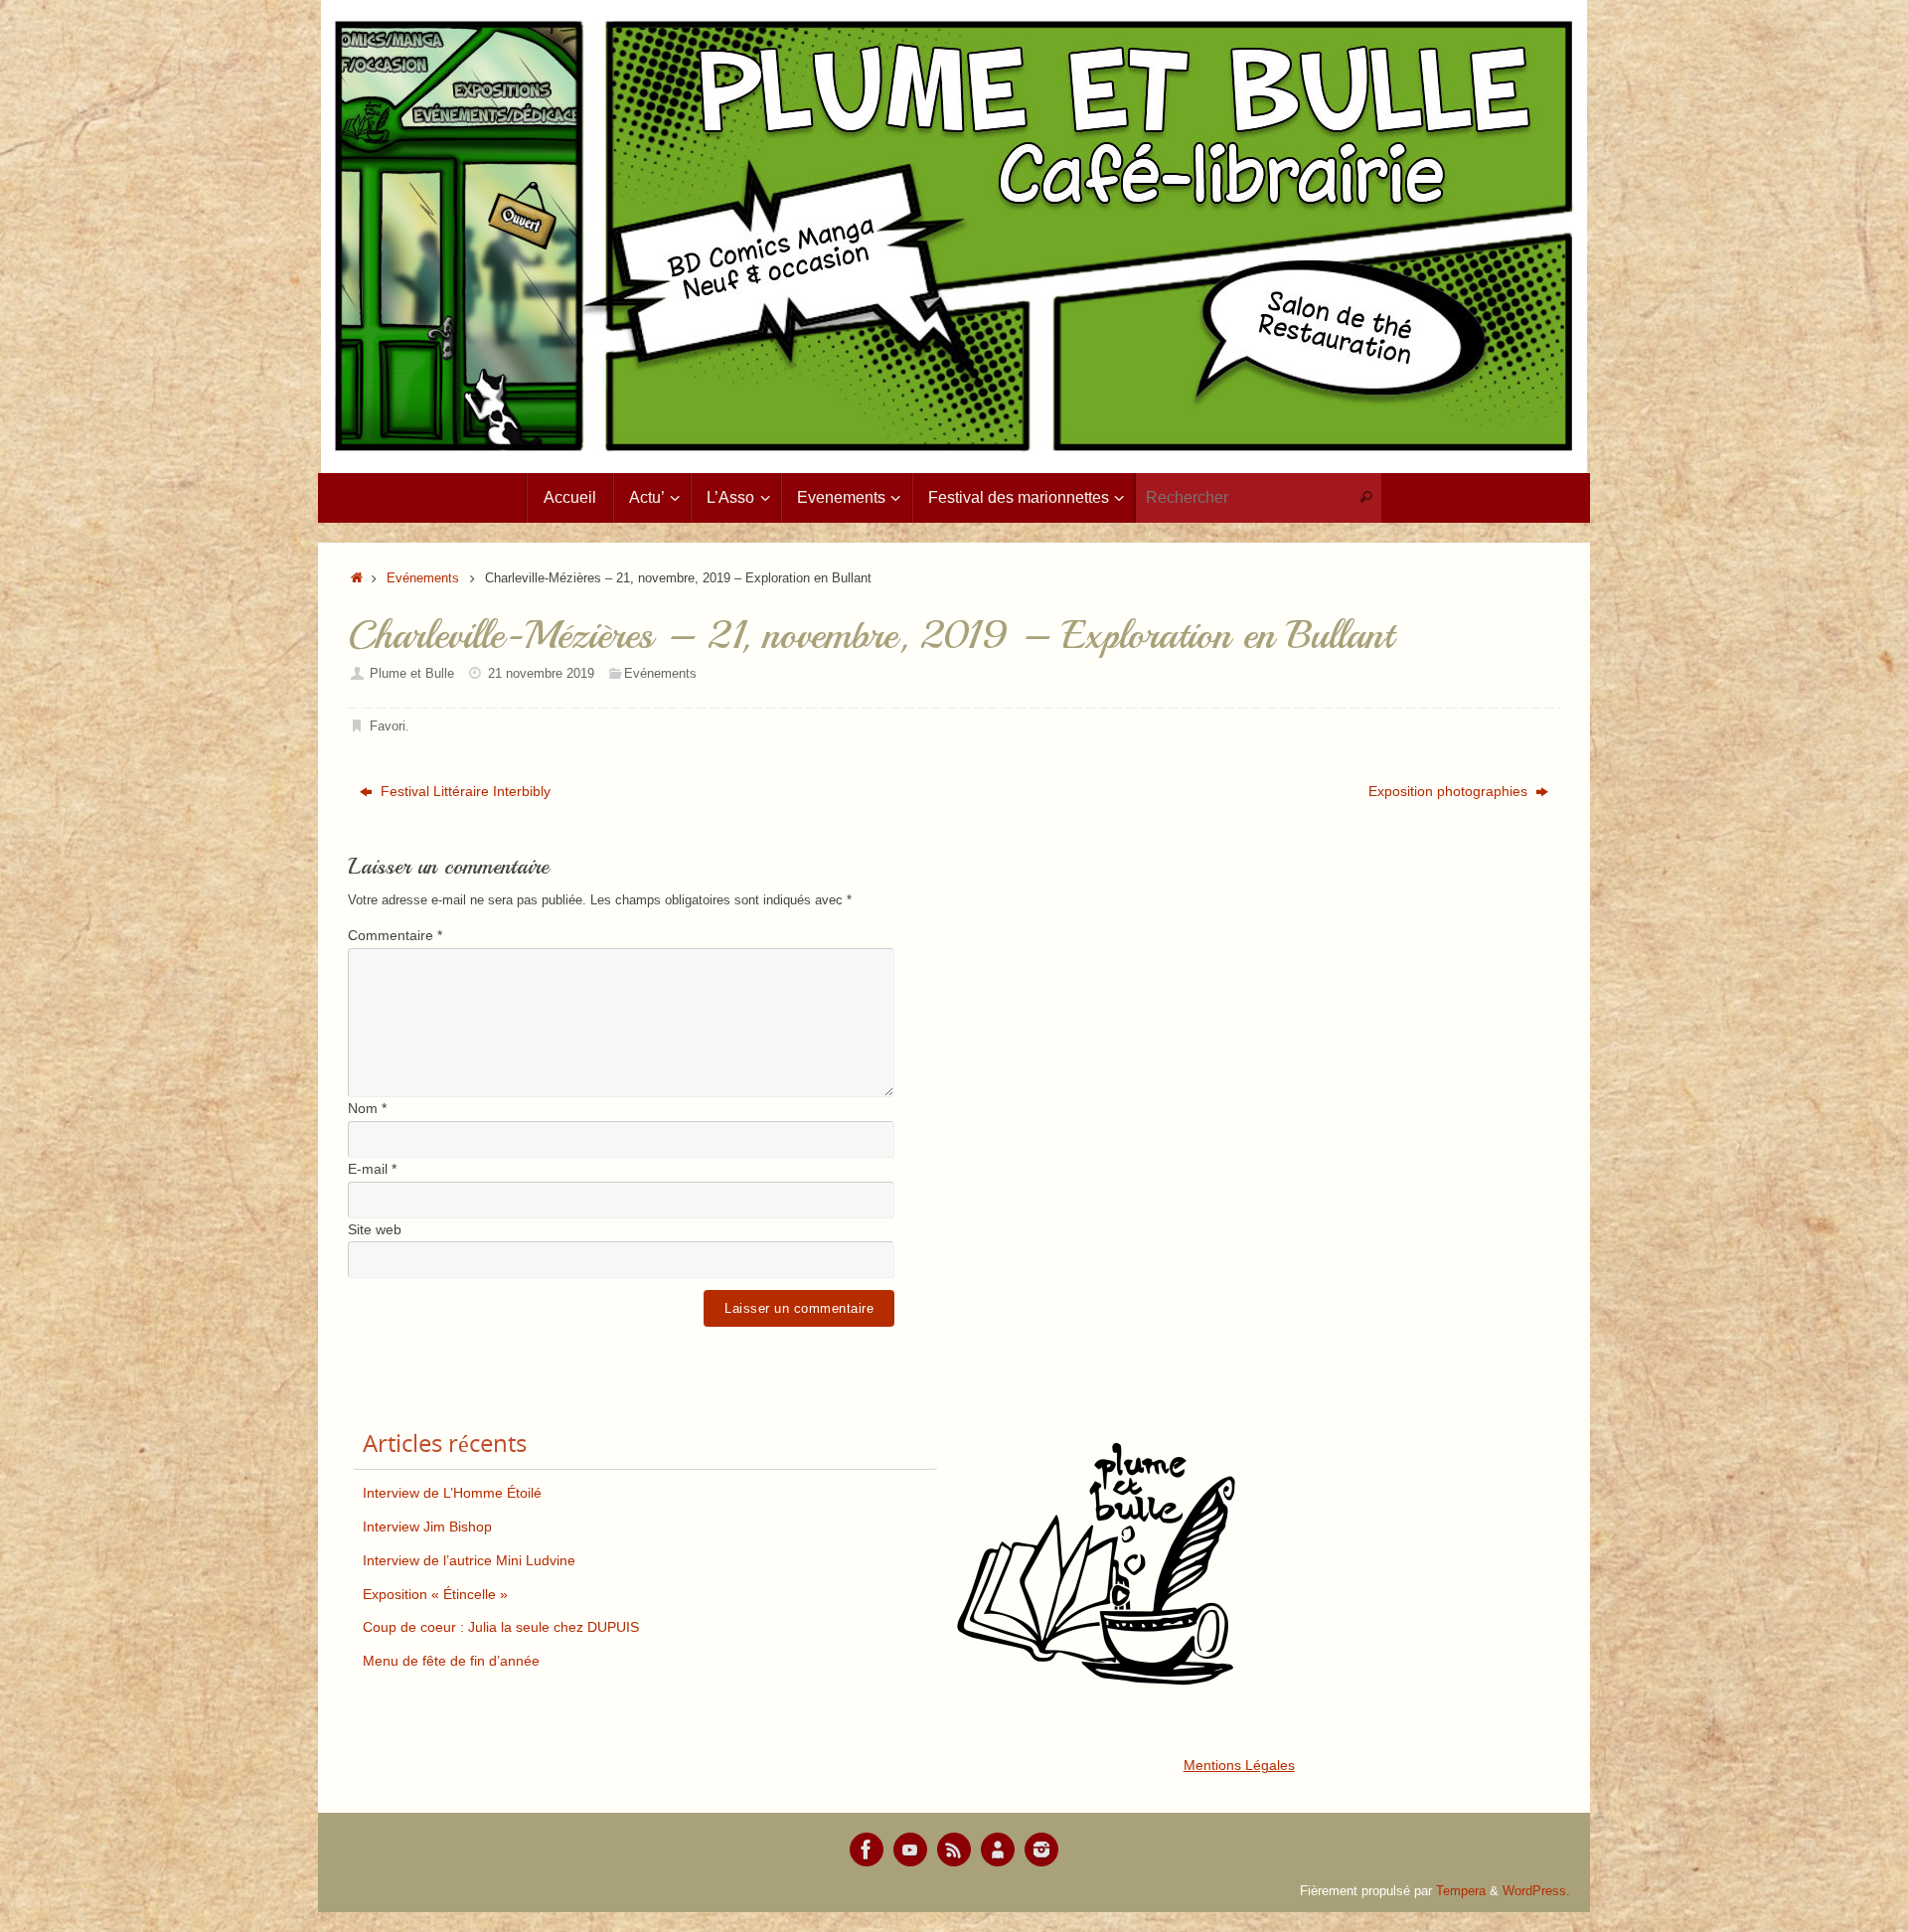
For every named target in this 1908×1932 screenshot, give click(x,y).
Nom (367, 1108)
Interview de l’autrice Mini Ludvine (469, 1560)
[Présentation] (998, 1850)
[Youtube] (910, 1850)
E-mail (372, 1169)
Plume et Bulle (412, 674)
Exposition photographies (1450, 791)
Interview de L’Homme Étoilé (452, 1493)
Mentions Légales (1239, 1765)
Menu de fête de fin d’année (451, 1661)
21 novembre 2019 (541, 674)
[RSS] (954, 1850)
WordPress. (1536, 1891)
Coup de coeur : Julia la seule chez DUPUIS (501, 1627)
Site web (375, 1229)
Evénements (423, 578)
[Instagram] (1041, 1850)
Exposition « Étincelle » (435, 1594)
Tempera (1461, 1891)
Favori (388, 726)
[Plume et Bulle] (867, 1850)
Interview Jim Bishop (427, 1527)
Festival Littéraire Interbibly (464, 791)
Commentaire (395, 935)
